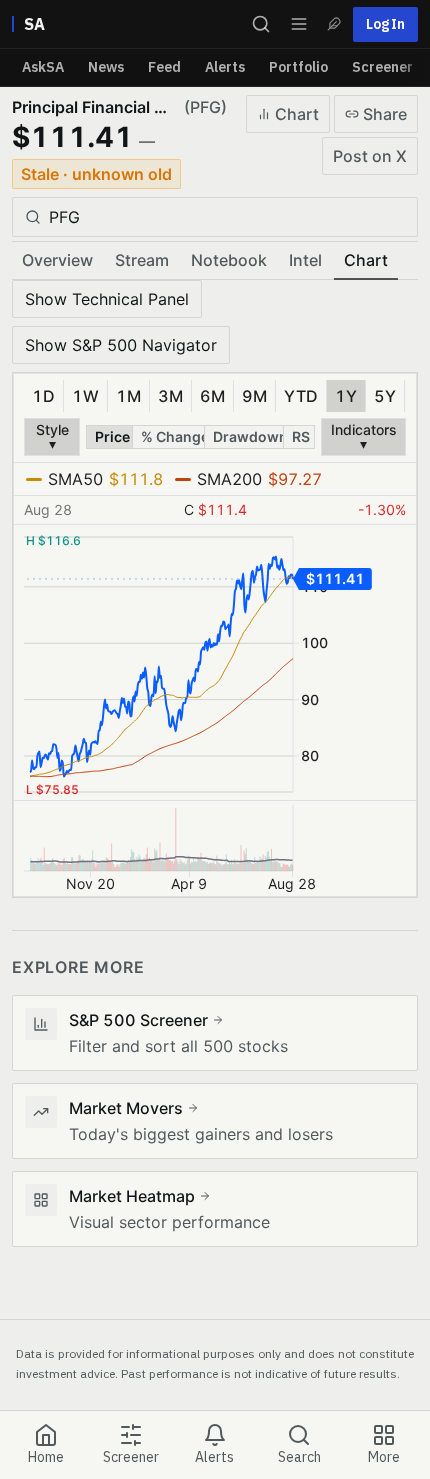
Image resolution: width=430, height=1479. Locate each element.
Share (385, 114)
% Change (173, 436)
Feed (164, 67)
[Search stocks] (261, 24)
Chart (297, 114)
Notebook (229, 260)
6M (212, 396)
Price (112, 436)
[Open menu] (299, 24)
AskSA (43, 67)
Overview (57, 260)
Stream (142, 260)
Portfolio (298, 67)
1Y (346, 396)
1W (85, 396)
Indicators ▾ (364, 436)
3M (170, 396)
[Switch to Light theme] (334, 24)
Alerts (225, 67)
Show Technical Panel (107, 299)
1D (43, 396)
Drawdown (248, 436)
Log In (385, 24)
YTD (301, 396)
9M (254, 396)
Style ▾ (52, 436)
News (106, 67)
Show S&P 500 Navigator (121, 345)
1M (128, 396)
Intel (305, 260)
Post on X (370, 156)
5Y (385, 396)
